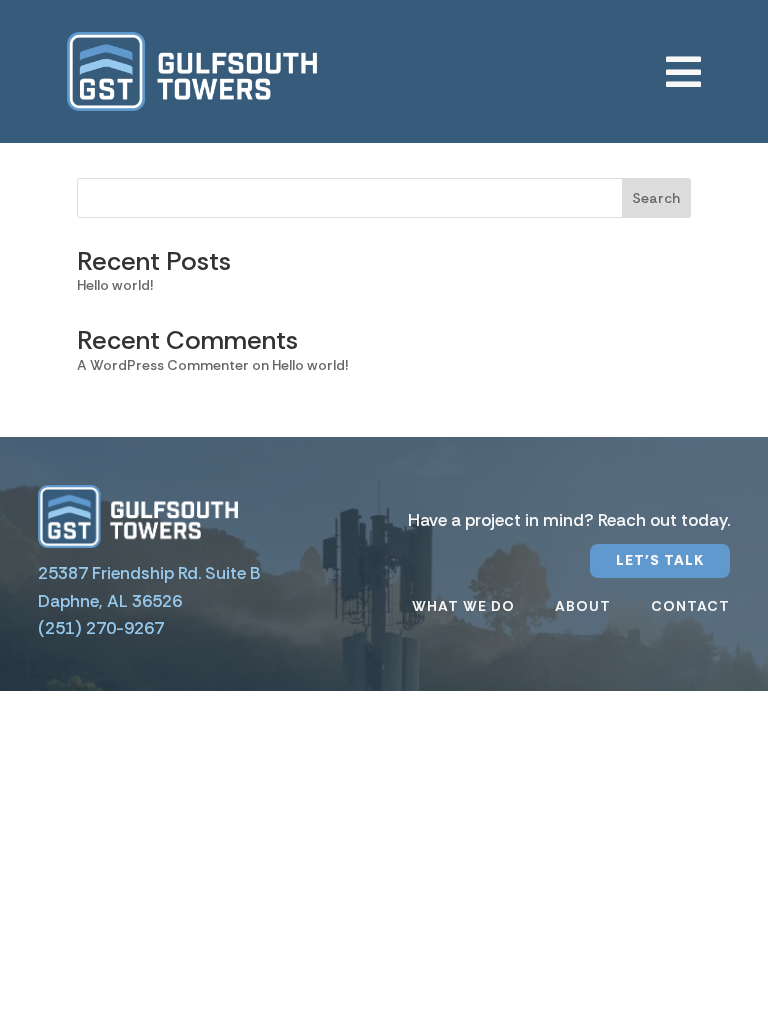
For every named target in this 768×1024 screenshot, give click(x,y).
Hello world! (115, 285)
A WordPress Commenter (163, 365)
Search (656, 198)
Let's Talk (660, 560)
